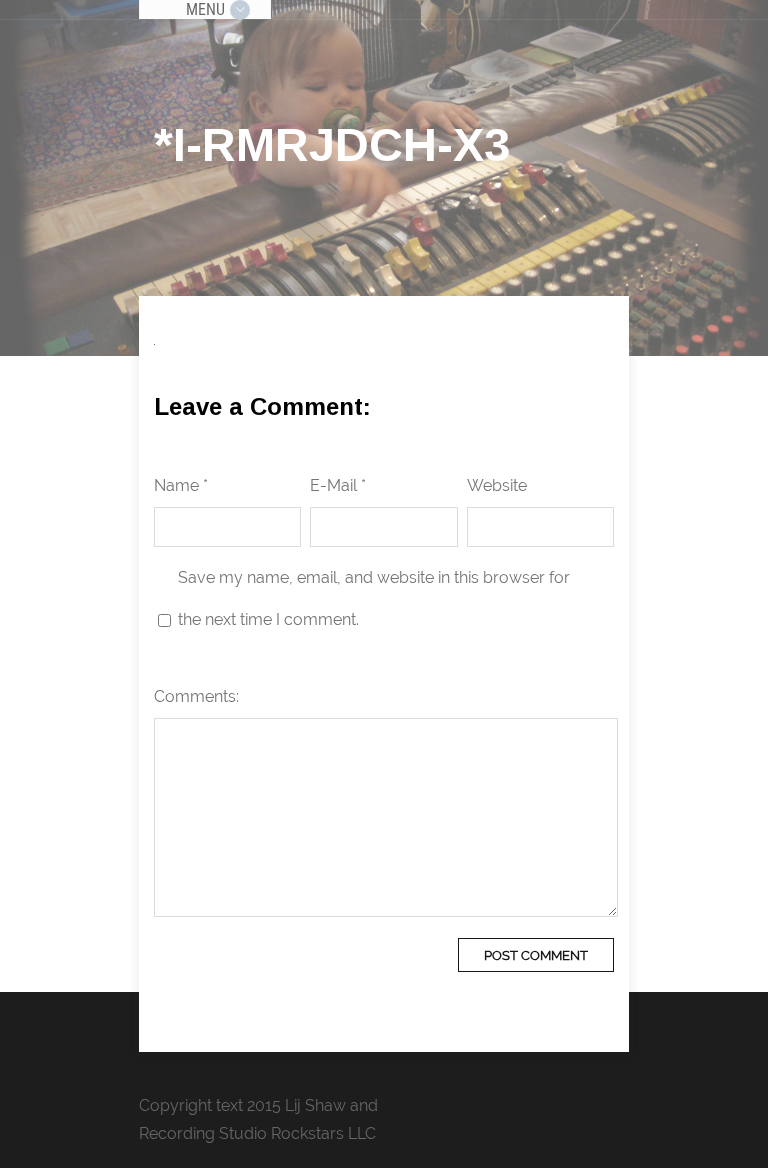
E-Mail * (338, 485)
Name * (181, 485)
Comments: (196, 696)
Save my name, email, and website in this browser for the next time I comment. (374, 598)
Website (497, 485)
